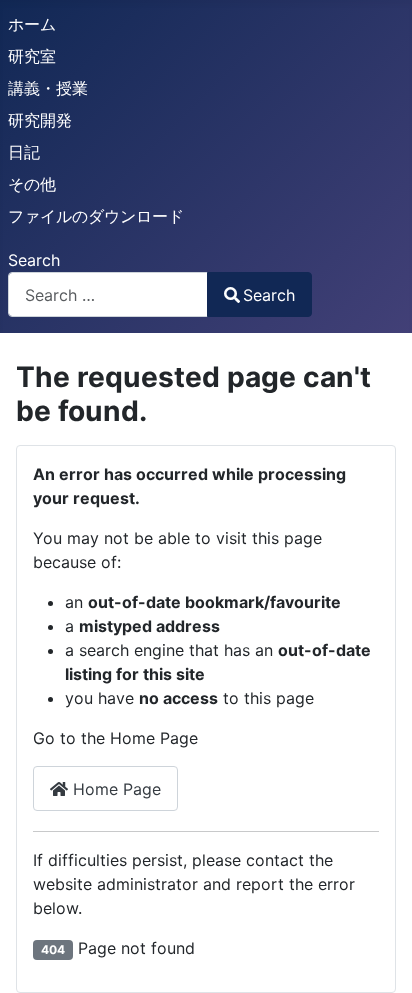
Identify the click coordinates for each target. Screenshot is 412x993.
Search (34, 260)
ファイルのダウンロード (96, 216)
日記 (24, 152)
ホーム (32, 24)
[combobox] (108, 294)
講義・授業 (48, 88)
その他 (32, 184)
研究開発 (40, 120)
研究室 (32, 56)
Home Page (114, 789)
